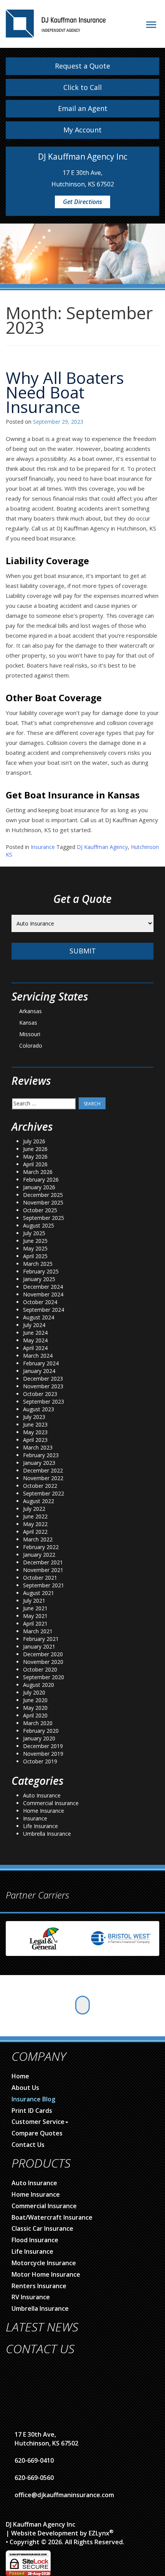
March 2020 (38, 1723)
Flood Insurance (35, 2240)
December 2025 (43, 1195)
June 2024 (35, 1333)
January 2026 (39, 1187)
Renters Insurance (39, 2286)
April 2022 (35, 1532)
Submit (83, 951)
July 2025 (34, 1233)
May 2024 (35, 1340)
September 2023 (44, 1401)
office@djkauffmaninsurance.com (64, 2495)
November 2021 (43, 1570)
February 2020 (41, 1731)
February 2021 (41, 1639)
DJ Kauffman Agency (102, 847)
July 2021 (34, 1601)
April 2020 (35, 1715)
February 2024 (41, 1363)
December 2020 (43, 1654)
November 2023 (43, 1386)
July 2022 (34, 1509)
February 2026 (41, 1179)
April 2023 (35, 1440)
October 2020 (40, 1669)
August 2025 (39, 1225)
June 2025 (35, 1241)
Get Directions (82, 202)
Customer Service (38, 2122)
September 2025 (44, 1218)
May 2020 (35, 1708)
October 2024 (40, 1302)
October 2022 (40, 1486)
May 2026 (35, 1157)
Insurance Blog (33, 2099)
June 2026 (35, 1149)
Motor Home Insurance (46, 2274)
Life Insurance (40, 1826)
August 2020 (39, 1685)
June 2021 (35, 1608)
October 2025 (40, 1210)
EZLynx (99, 2533)
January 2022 (39, 1555)
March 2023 (38, 1447)
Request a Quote (82, 66)
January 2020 (39, 1738)
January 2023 (39, 1463)
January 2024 (39, 1371)
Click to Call (82, 87)
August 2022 (39, 1501)
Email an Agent (83, 108)
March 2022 (38, 1539)
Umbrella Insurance (47, 1834)
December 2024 (43, 1287)
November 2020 (43, 1662)
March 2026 (38, 1172)
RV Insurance (31, 2297)
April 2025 (35, 1256)
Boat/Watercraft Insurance (52, 2217)
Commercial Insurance (51, 1803)
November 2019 (43, 1754)
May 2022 (35, 1524)
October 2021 (40, 1578)
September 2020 (44, 1677)
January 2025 (39, 1279)
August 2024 (39, 1317)
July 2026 (34, 1141)
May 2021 (35, 1616)
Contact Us (28, 2145)
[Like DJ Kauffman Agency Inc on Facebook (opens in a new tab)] (82, 2005)
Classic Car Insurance (42, 2228)
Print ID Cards (32, 2111)
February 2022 (41, 1547)
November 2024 (43, 1294)
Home (20, 2076)
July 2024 (34, 1325)
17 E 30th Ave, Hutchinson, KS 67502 (46, 2439)
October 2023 (40, 1394)
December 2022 (43, 1470)
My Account (82, 130)
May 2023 (35, 1432)
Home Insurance (44, 1811)
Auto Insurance (42, 1795)
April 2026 (35, 1164)
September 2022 (44, 1493)
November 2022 (43, 1478)
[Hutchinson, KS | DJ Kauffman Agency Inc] (56, 18)
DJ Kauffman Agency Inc (40, 2524)
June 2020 (35, 1700)
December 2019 (43, 1746)
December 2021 (43, 1562)
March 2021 (38, 1631)
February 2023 (41, 1455)
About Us (25, 2088)
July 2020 (34, 1692)
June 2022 (35, 1516)
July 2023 (34, 1417)
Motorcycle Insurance (44, 2263)
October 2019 (40, 1761)
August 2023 (39, 1409)
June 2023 (35, 1424)
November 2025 (43, 1202)
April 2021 (35, 1623)
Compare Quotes (37, 2133)
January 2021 (39, 1646)
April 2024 (35, 1348)
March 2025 (38, 1264)
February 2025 (41, 1271)
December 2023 (43, 1379)
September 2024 (44, 1310)
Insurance (43, 847)
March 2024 (38, 1356)
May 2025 (35, 1248)
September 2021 (44, 1585)
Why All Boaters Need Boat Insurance (65, 392)
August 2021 (39, 1593)
